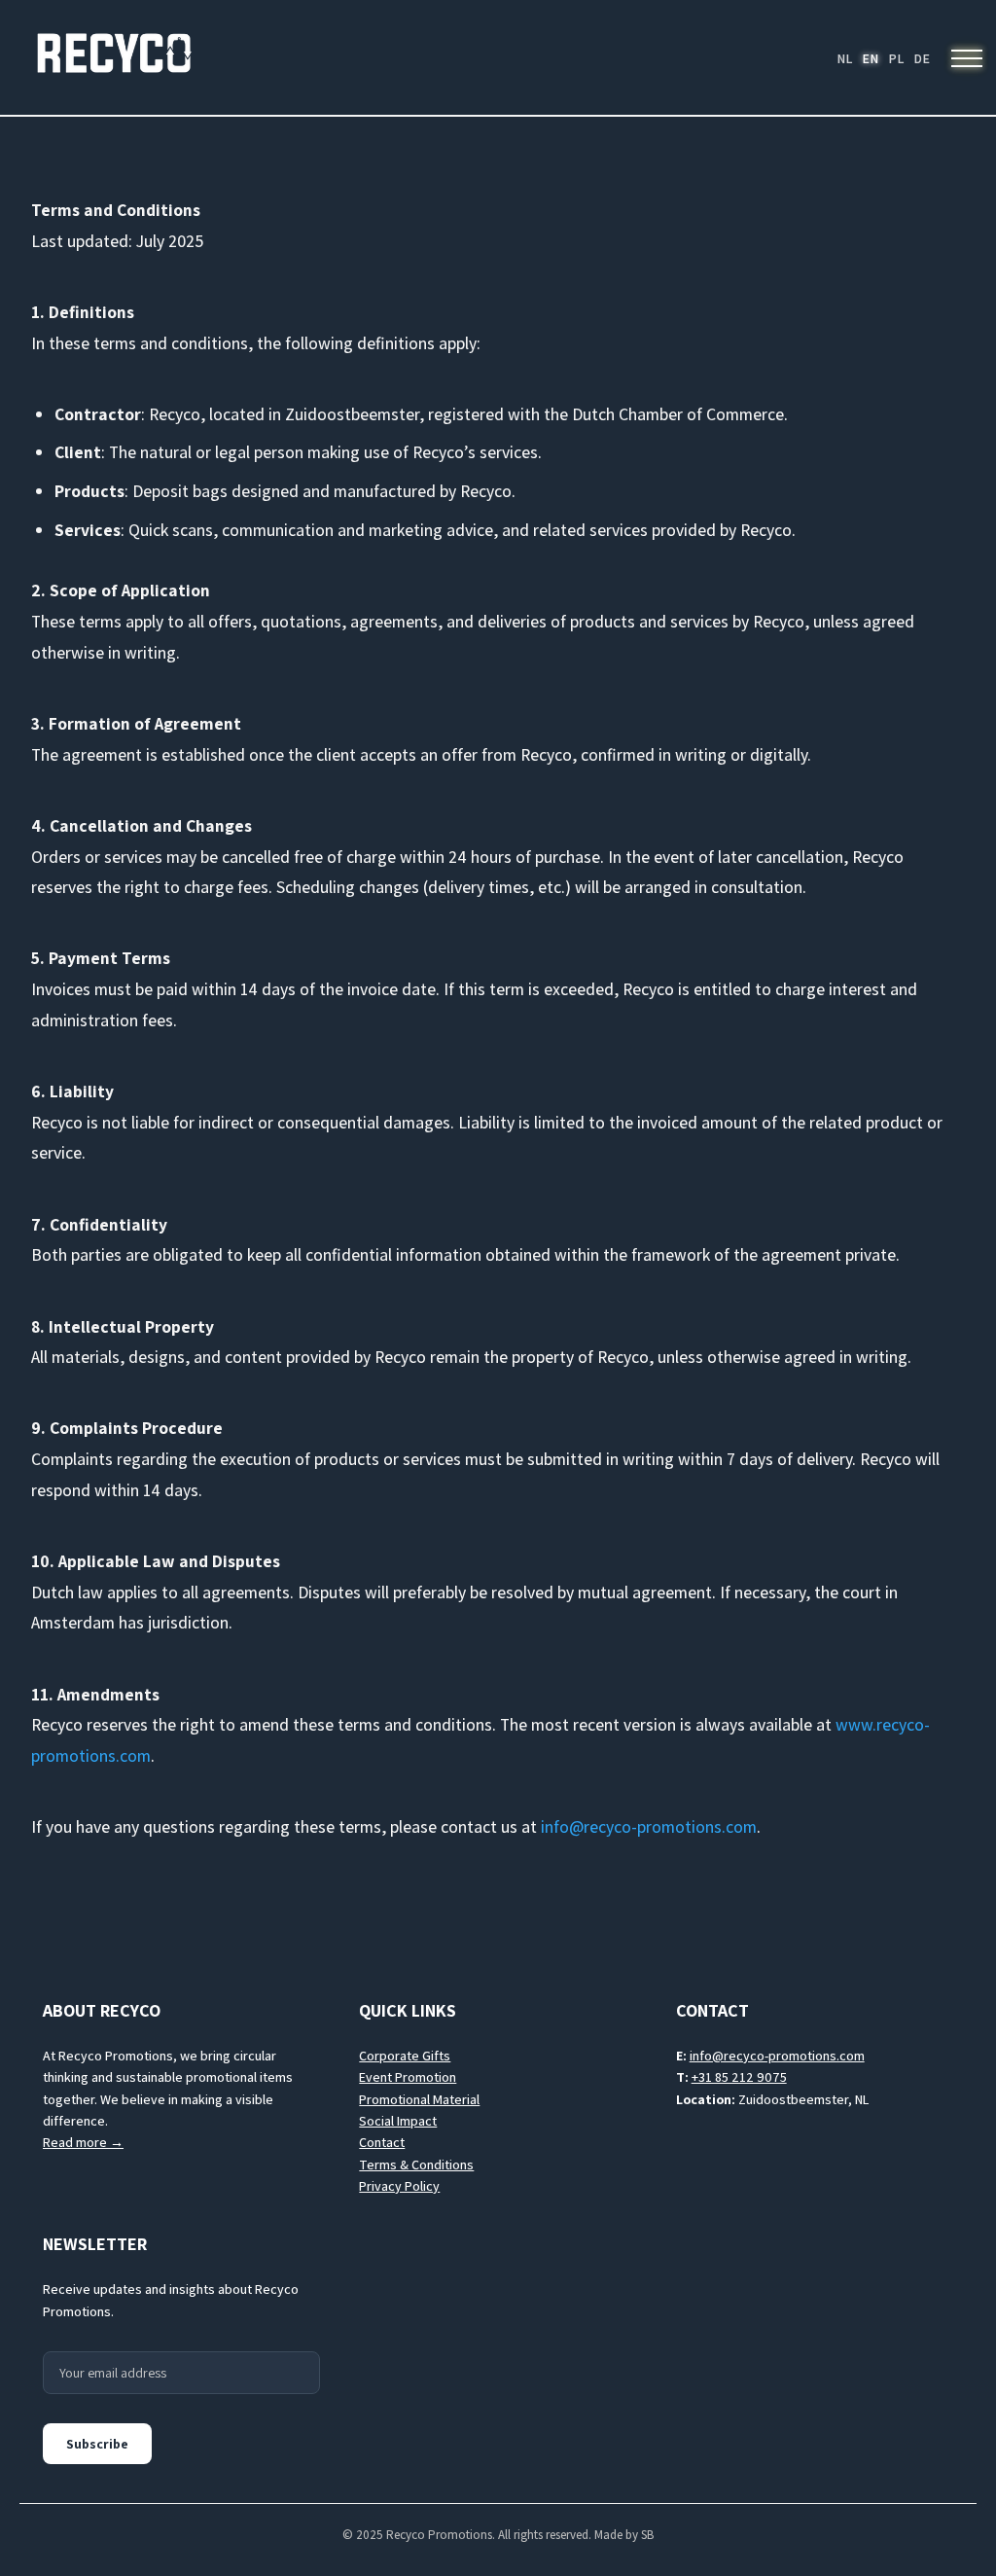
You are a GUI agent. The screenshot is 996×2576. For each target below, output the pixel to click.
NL (844, 58)
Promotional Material (419, 2099)
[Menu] (967, 58)
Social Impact (398, 2121)
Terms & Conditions (416, 2165)
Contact (382, 2142)
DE (922, 58)
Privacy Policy (399, 2186)
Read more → (83, 2142)
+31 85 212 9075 (739, 2077)
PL (896, 58)
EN (870, 58)
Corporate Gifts (405, 2056)
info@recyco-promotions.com (649, 1826)
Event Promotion (408, 2077)
